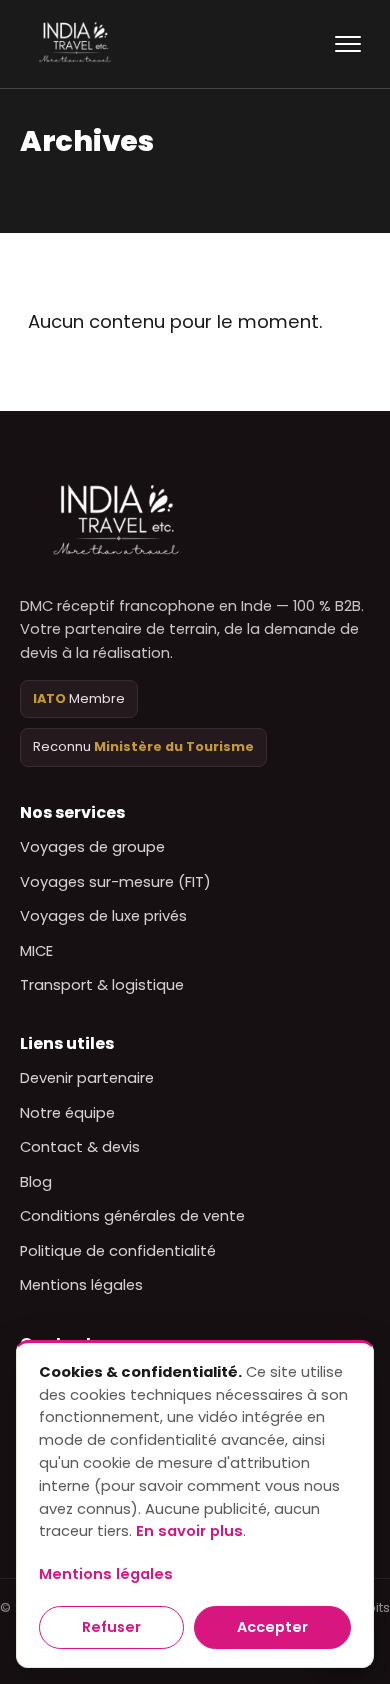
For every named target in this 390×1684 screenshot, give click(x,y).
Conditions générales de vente (132, 1216)
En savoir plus (189, 1531)
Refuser (111, 1627)
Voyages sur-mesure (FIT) (115, 882)
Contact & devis (80, 1147)
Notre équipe (67, 1113)
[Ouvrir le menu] (348, 44)
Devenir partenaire (87, 1078)
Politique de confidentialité (118, 1251)
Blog (36, 1182)
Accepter (272, 1627)
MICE (36, 951)
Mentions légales (81, 1285)
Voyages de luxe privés (103, 916)
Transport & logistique (102, 985)
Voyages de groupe (92, 847)
